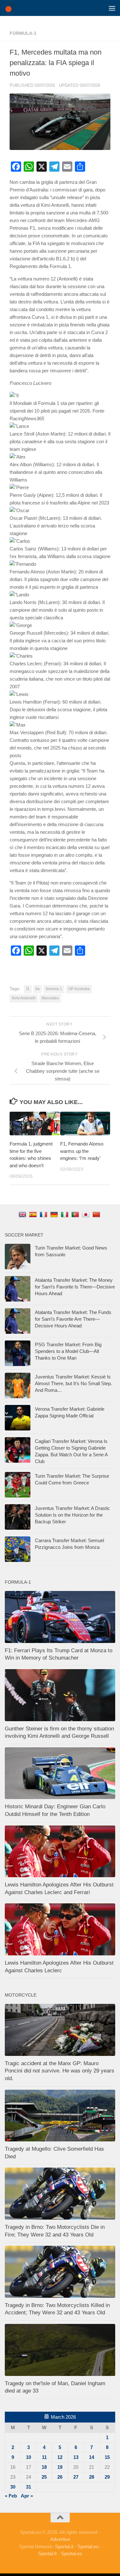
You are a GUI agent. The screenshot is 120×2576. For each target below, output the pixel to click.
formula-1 (23, 33)
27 (76, 2477)
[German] (55, 1214)
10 (28, 2457)
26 (60, 2477)
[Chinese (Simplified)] (97, 1214)
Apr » (27, 2496)
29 (107, 2477)
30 (13, 2487)
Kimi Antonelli (24, 998)
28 (92, 2477)
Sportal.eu (88, 2546)
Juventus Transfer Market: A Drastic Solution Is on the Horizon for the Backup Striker (72, 1515)
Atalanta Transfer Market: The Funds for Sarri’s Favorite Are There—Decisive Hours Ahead (73, 1319)
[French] (44, 1214)
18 (44, 2467)
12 (60, 2457)
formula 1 (54, 989)
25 (44, 2477)
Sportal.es (72, 2554)
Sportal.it (64, 2546)
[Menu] (112, 8)
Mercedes (50, 998)
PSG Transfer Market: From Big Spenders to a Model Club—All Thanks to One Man (68, 1351)
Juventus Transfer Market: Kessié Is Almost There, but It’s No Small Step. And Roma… (73, 1383)
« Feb (11, 2496)
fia (38, 989)
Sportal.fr (48, 2554)
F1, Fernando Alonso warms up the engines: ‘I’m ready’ (82, 1151)
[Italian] (65, 1214)
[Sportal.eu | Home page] (11, 8)
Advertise (60, 2539)
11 (44, 2457)
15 (107, 2457)
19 (60, 2467)
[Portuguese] (76, 1214)
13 (76, 2457)
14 (92, 2457)
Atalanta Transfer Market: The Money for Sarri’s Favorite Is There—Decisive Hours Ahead (75, 1287)
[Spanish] (34, 1214)
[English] (23, 1214)
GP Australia (79, 989)
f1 (28, 989)
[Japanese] (87, 1214)
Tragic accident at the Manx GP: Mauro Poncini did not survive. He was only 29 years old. (60, 2071)
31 (28, 2487)
